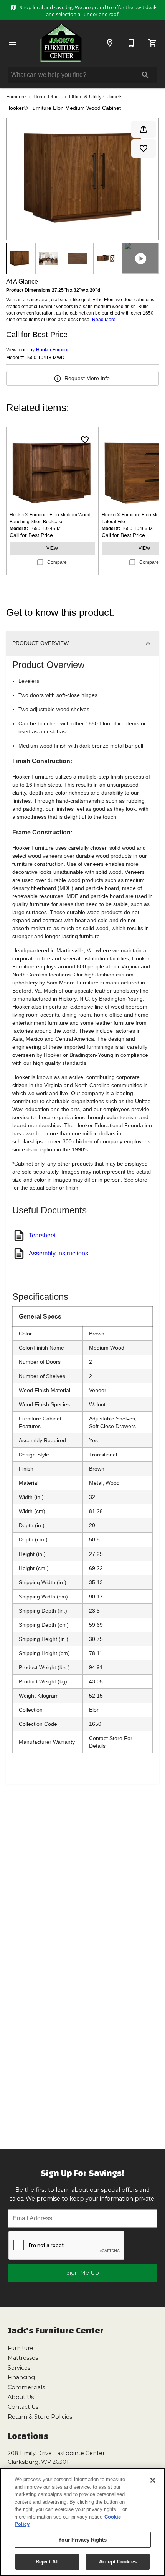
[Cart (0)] (153, 43)
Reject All (47, 2562)
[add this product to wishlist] (144, 149)
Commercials (26, 2387)
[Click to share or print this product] (144, 129)
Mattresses (23, 2358)
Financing (21, 2377)
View (52, 548)
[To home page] (61, 43)
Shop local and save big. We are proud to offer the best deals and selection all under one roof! (88, 11)
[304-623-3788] (131, 43)
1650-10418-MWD (45, 358)
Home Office (47, 97)
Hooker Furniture (54, 350)
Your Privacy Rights (82, 2540)
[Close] (153, 2480)
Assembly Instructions (59, 1253)
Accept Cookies (118, 2562)
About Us (21, 2397)
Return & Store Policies (40, 2417)
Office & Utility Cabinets (96, 97)
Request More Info (87, 378)
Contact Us (23, 2407)
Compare (57, 562)
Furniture (16, 97)
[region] (82, 2522)
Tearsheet (42, 1235)
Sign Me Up (83, 2273)
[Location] (110, 43)
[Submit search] (145, 75)
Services (19, 2368)
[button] (12, 43)
